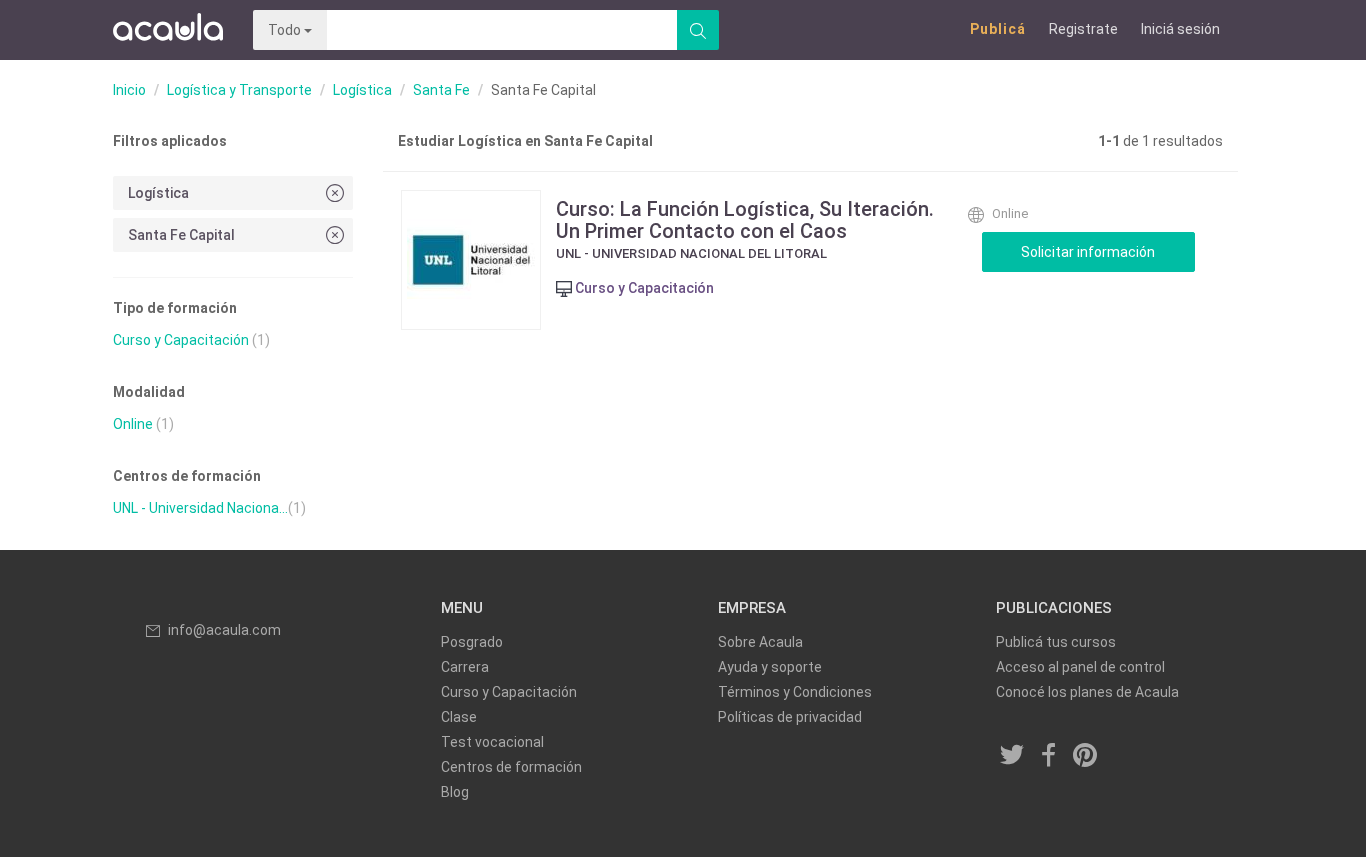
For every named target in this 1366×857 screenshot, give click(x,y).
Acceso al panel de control (1080, 667)
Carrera (465, 667)
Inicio (129, 90)
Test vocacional (492, 742)
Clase (459, 717)
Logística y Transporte (239, 90)
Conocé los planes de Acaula (1087, 692)
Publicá (998, 29)
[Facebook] (1049, 757)
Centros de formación (511, 767)
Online (133, 424)
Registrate (1083, 29)
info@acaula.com (224, 630)
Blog (455, 792)
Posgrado (472, 642)
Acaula (168, 30)
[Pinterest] (1086, 757)
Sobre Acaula (760, 642)
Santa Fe (441, 90)
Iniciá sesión (1180, 29)
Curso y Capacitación (181, 340)
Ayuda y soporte (770, 667)
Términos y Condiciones (795, 692)
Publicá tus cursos (1056, 642)
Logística (362, 90)
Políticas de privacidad (790, 717)
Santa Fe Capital (181, 235)
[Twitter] (1013, 757)
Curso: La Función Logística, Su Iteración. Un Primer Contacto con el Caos (745, 220)
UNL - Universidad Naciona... (200, 508)
